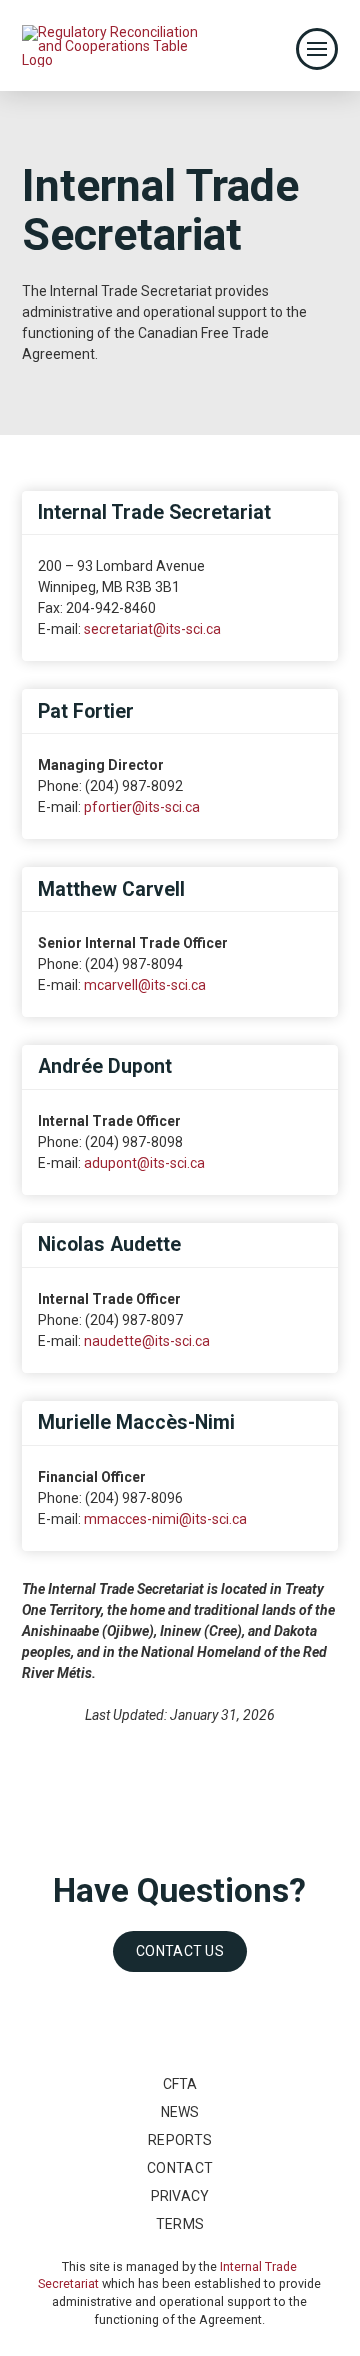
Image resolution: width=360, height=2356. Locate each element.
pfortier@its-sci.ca (142, 807)
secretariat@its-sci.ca (152, 629)
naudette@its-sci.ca (147, 1341)
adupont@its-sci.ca (144, 1163)
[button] (317, 49)
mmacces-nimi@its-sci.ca (165, 1519)
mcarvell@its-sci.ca (145, 985)
